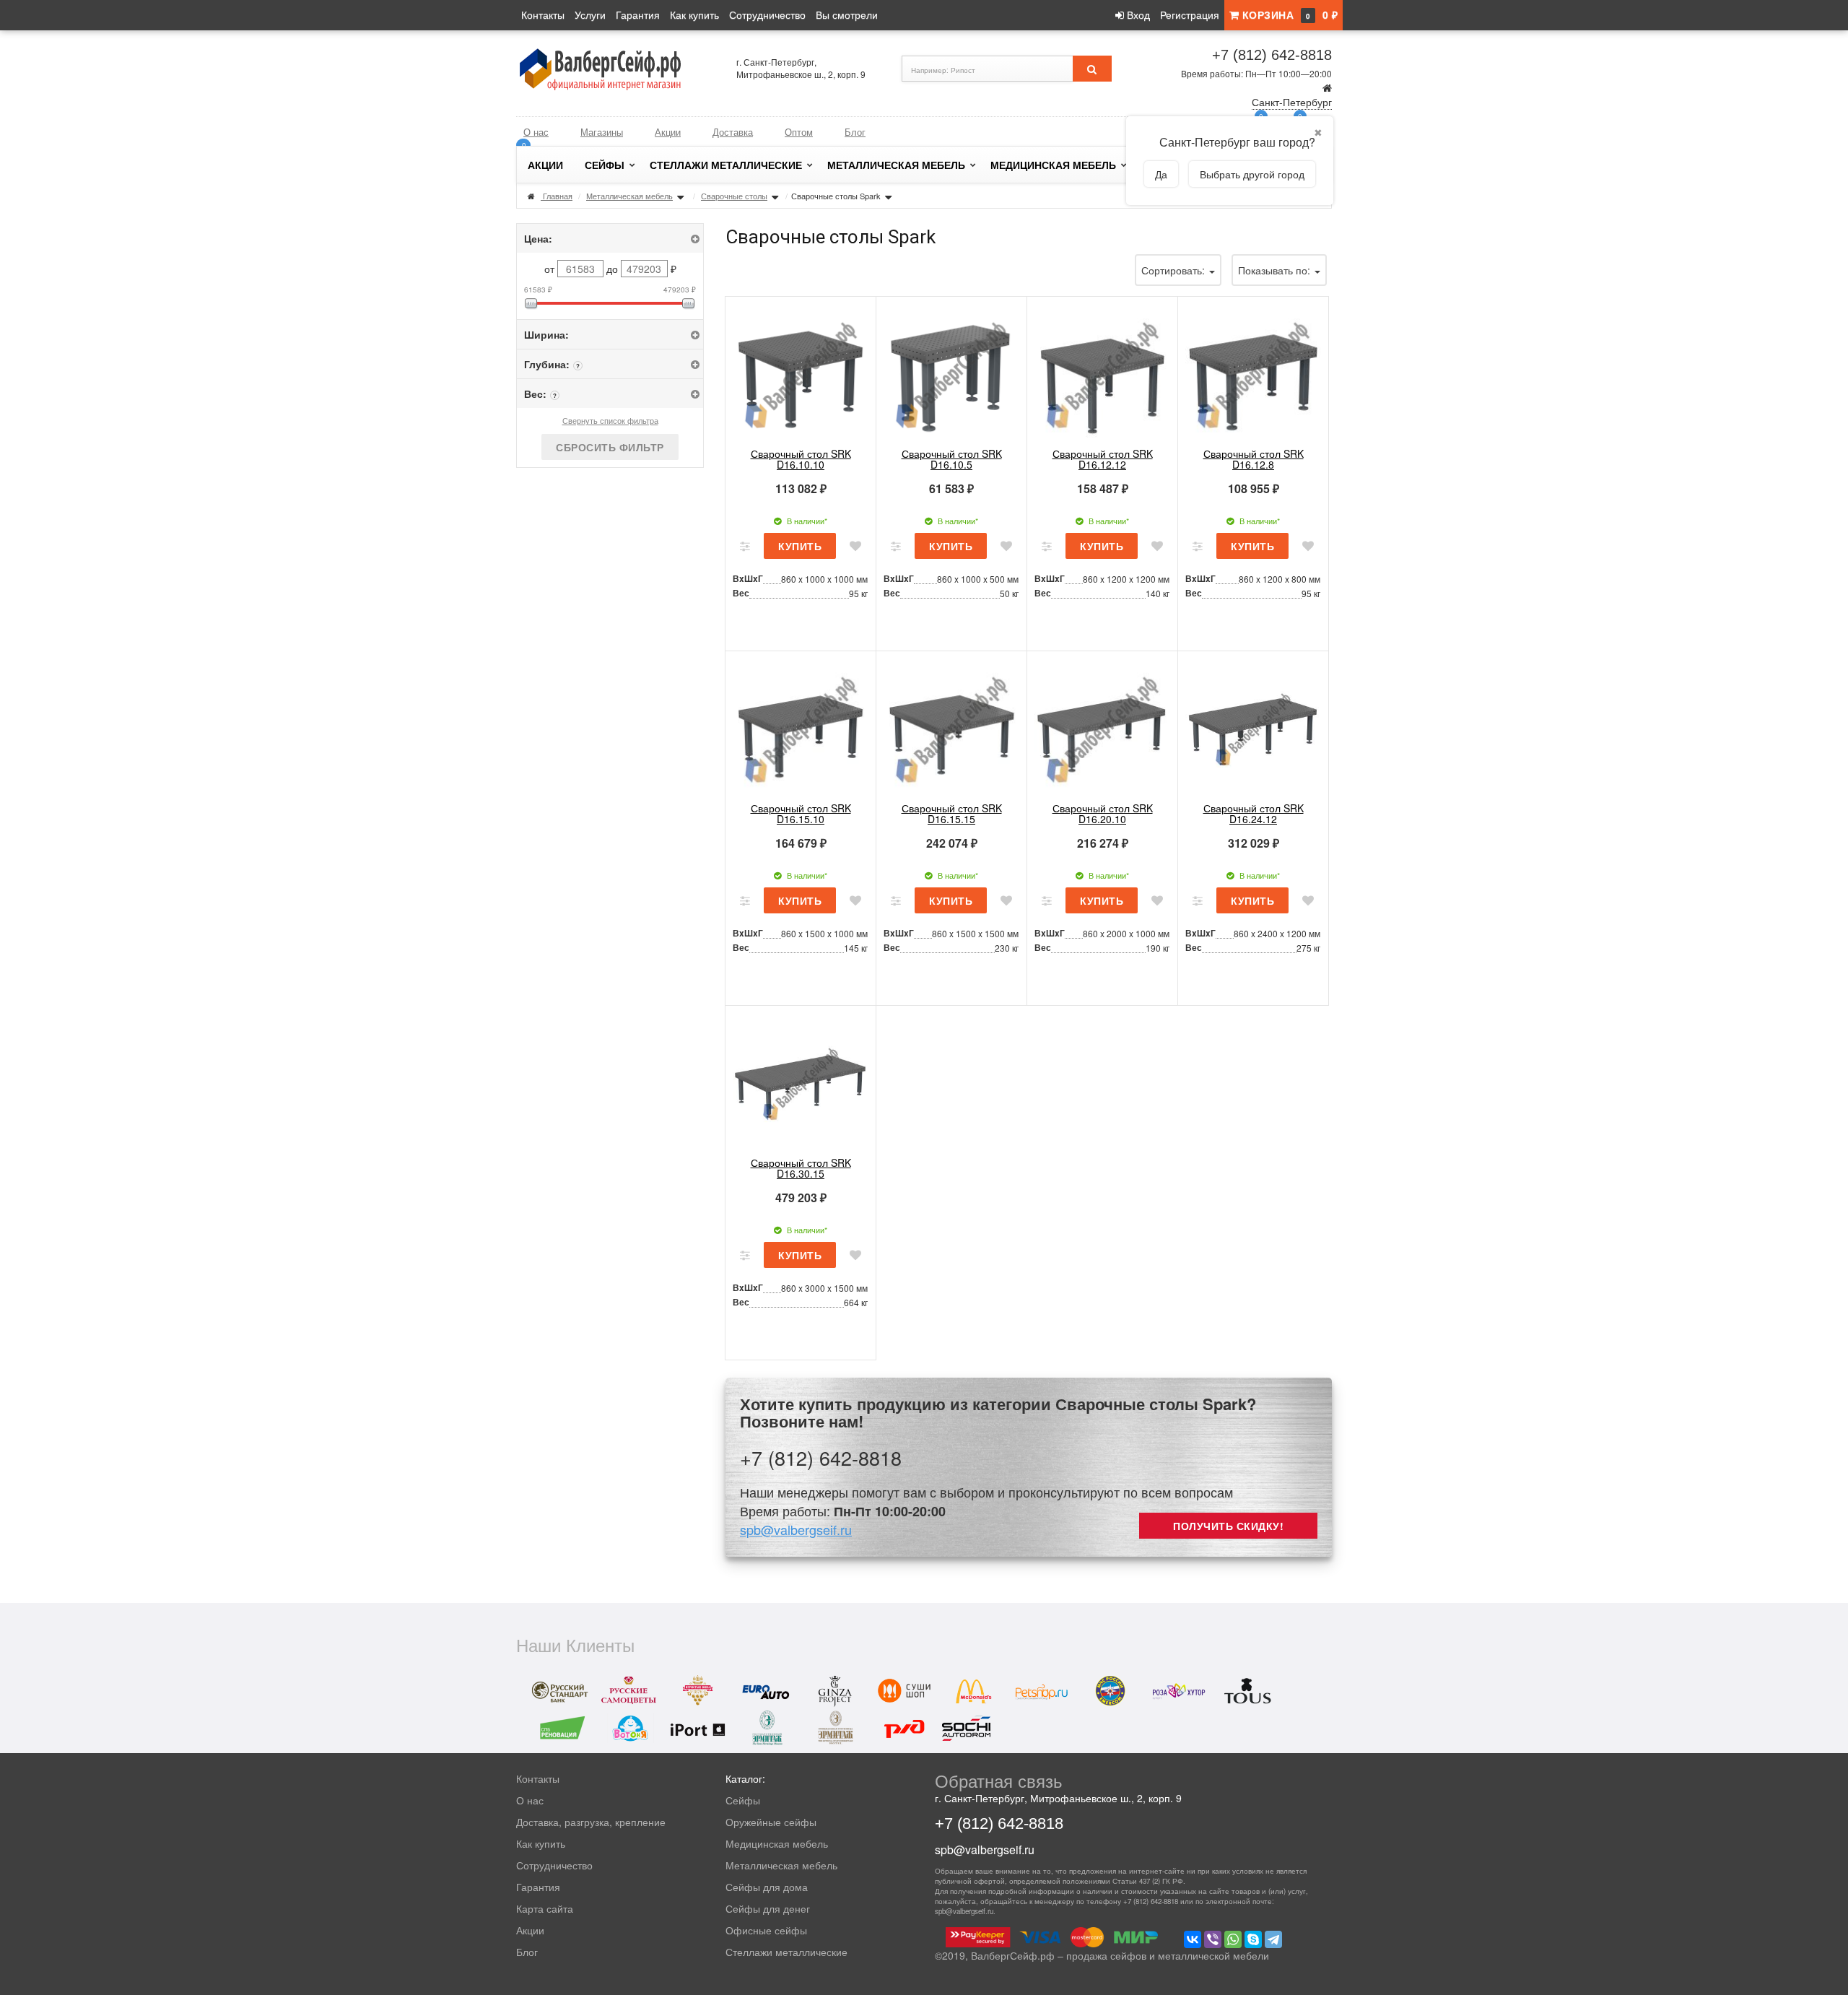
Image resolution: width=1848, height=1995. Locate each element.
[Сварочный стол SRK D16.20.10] (1102, 727)
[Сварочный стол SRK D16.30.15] (801, 1082)
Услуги (590, 14)
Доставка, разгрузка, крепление (591, 1822)
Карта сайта (545, 1908)
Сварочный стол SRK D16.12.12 (1103, 459)
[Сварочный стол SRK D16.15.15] (951, 727)
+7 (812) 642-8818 (1272, 55)
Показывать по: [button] (1276, 270)
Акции (668, 132)
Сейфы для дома (767, 1887)
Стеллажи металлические (726, 165)
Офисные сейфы (766, 1930)
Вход (1137, 14)
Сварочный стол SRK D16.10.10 (801, 459)
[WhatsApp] (1233, 1939)
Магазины (602, 132)
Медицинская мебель (1053, 165)
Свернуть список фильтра (610, 420)
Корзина (1288, 14)
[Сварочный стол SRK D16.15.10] (801, 727)
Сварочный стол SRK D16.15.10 (801, 813)
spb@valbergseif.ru (796, 1529)
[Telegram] (1273, 1939)
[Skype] (1253, 1939)
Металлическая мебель (896, 165)
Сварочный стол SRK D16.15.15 (952, 813)
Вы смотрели (847, 14)
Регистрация (1190, 14)
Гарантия (638, 14)
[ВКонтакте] (1193, 1939)
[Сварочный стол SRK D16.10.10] (801, 373)
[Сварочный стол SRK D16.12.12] (1102, 373)
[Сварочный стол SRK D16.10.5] (951, 373)
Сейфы (605, 165)
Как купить (694, 14)
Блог (855, 132)
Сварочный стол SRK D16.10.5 (952, 459)
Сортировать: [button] (1174, 270)
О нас (536, 132)
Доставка (733, 132)
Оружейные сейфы (771, 1822)
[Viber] (1213, 1939)
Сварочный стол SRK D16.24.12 (1254, 813)
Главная (558, 196)
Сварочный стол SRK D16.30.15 (801, 1168)
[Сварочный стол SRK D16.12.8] (1253, 373)
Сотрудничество (767, 14)
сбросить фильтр (610, 447)
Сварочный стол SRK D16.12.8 (1254, 459)
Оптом (799, 132)
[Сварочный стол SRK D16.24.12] (1253, 727)
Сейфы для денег (768, 1908)
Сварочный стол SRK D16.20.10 (1103, 813)
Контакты (543, 14)
